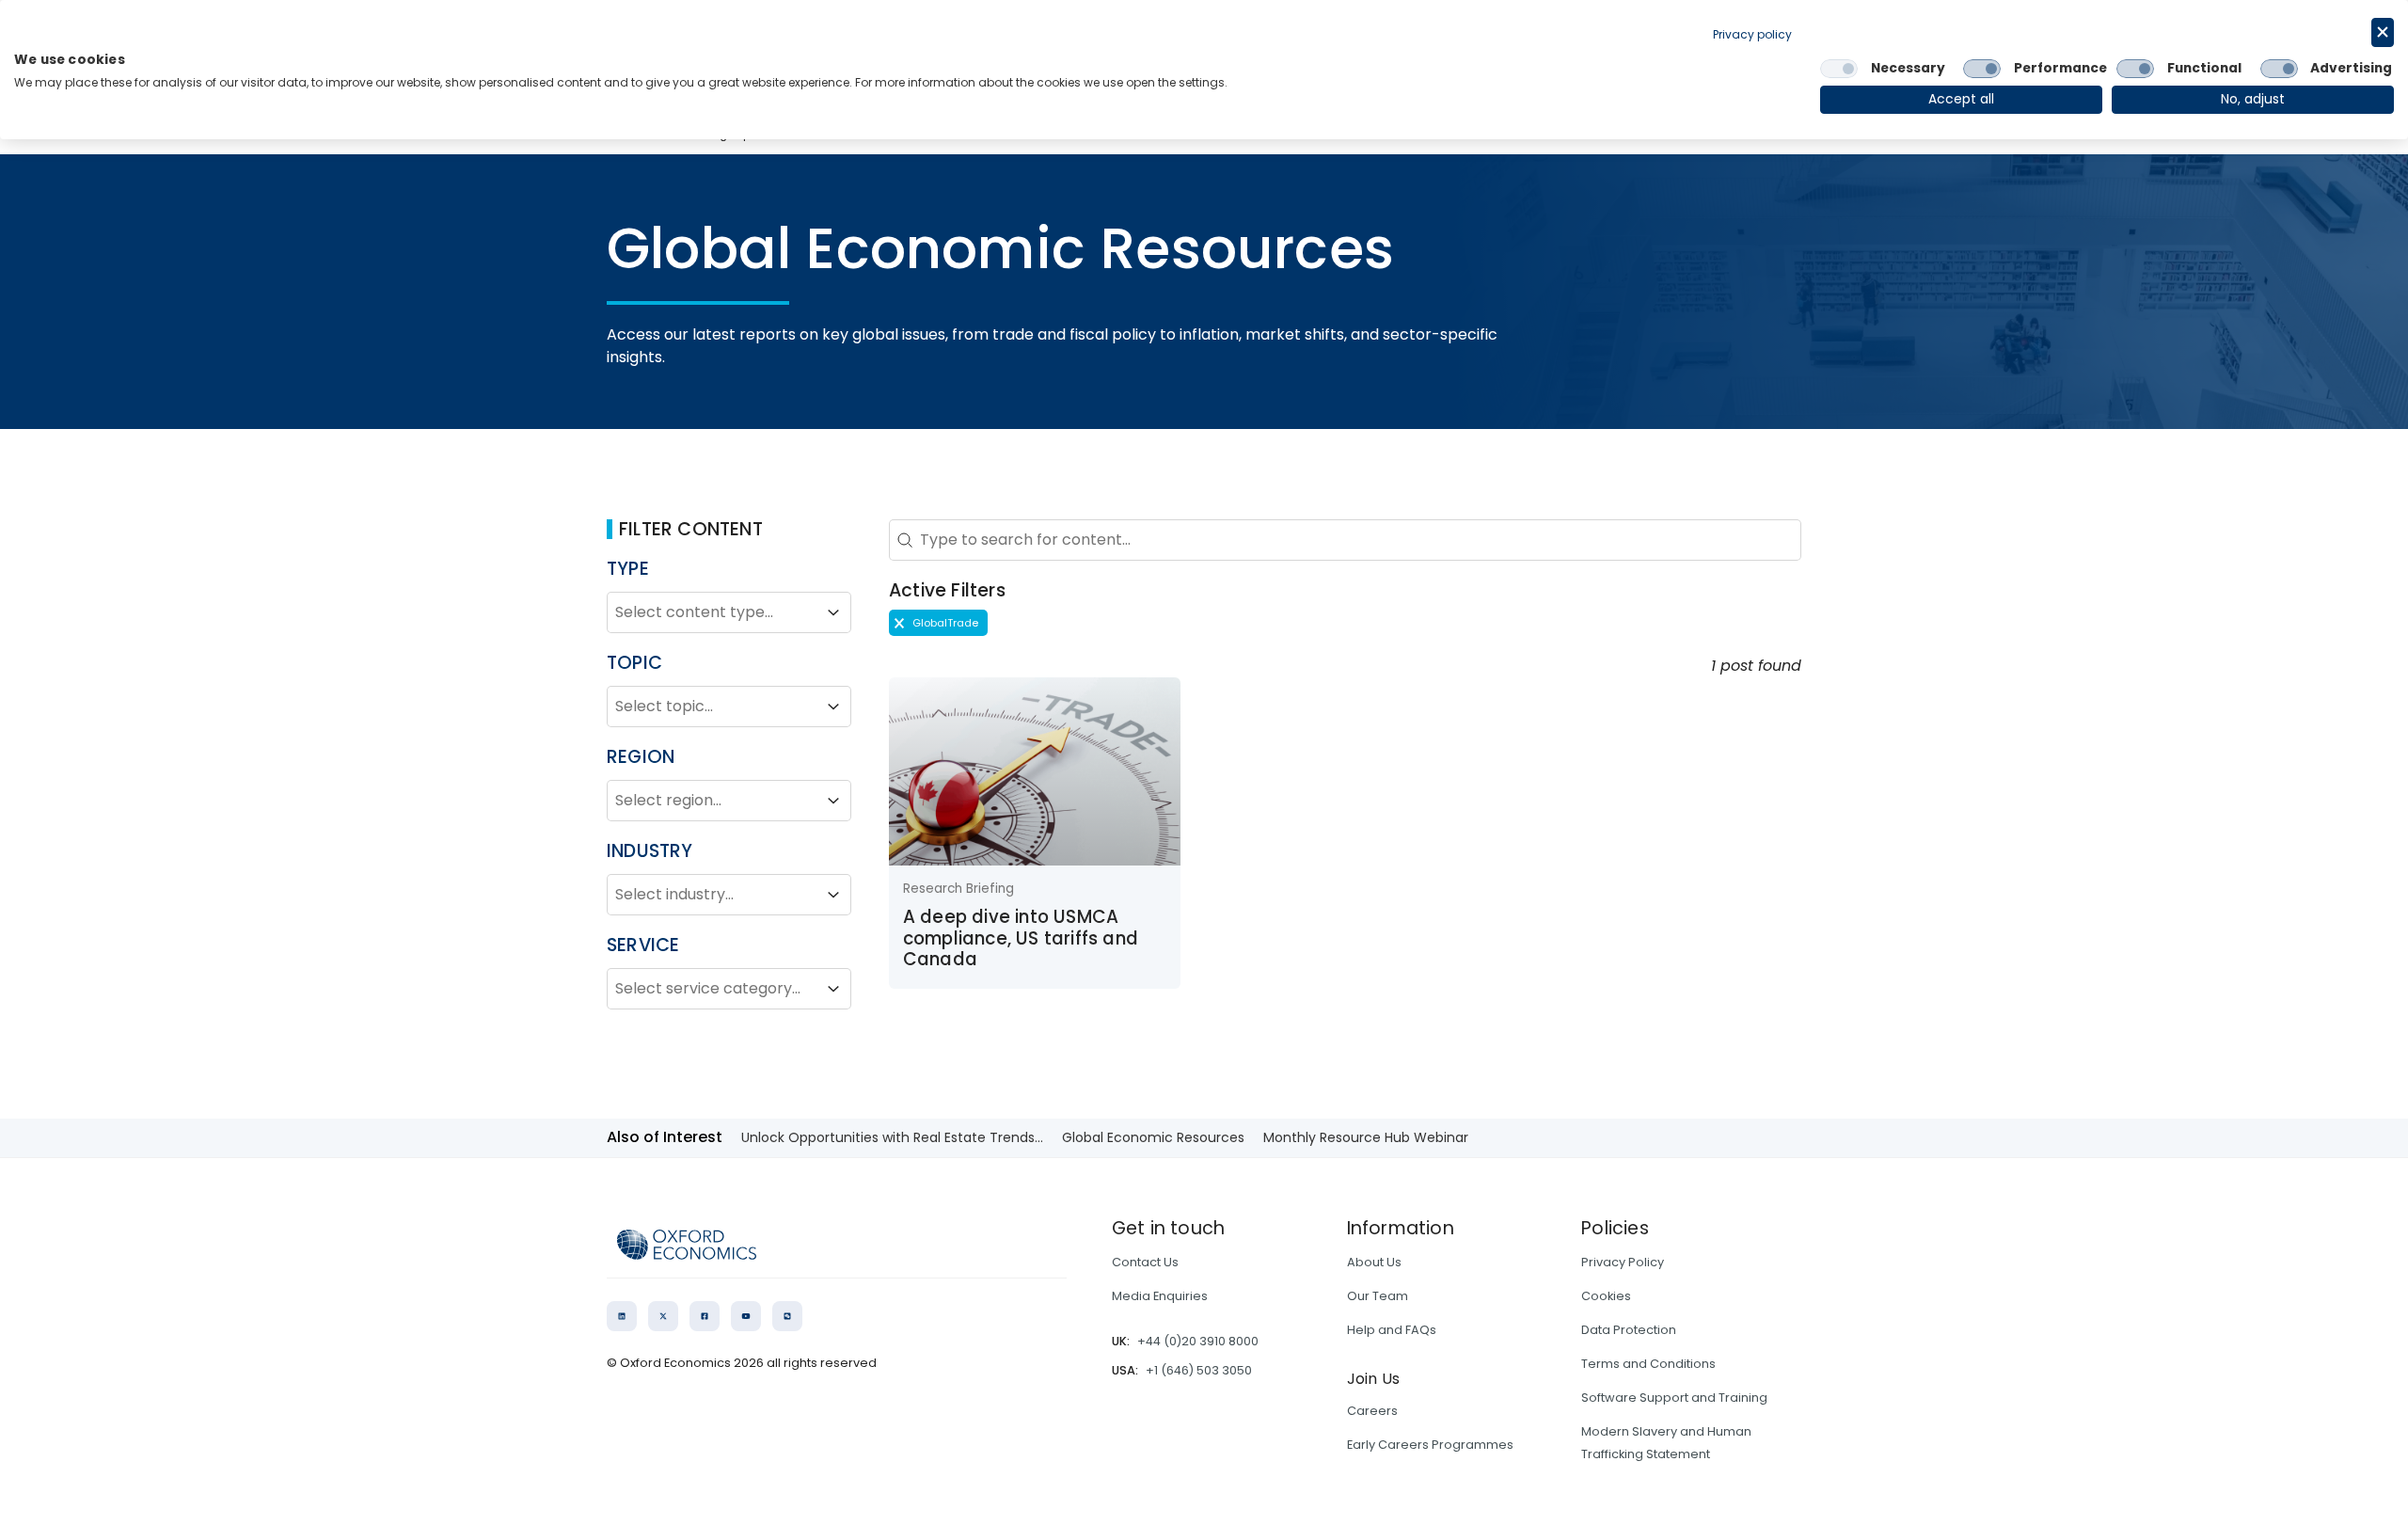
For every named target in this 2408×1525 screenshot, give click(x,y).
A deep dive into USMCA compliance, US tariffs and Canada (1021, 938)
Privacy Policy (1623, 1262)
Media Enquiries (1160, 1296)
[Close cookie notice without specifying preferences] (2383, 32)
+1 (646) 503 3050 (1199, 1370)
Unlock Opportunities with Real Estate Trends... (892, 1137)
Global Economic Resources (1153, 1137)
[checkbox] (1839, 69)
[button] (938, 623)
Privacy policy (1752, 34)
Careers (1372, 1411)
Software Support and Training (1674, 1398)
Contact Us (1145, 1262)
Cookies (1606, 1296)
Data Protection (1629, 1330)
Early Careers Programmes (1430, 1445)
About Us (1374, 1262)
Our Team (1378, 1296)
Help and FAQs (1392, 1330)
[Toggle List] (833, 612)
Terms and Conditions (1648, 1364)
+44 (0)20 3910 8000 (1198, 1341)
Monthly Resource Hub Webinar (1366, 1137)
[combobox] (712, 612)
